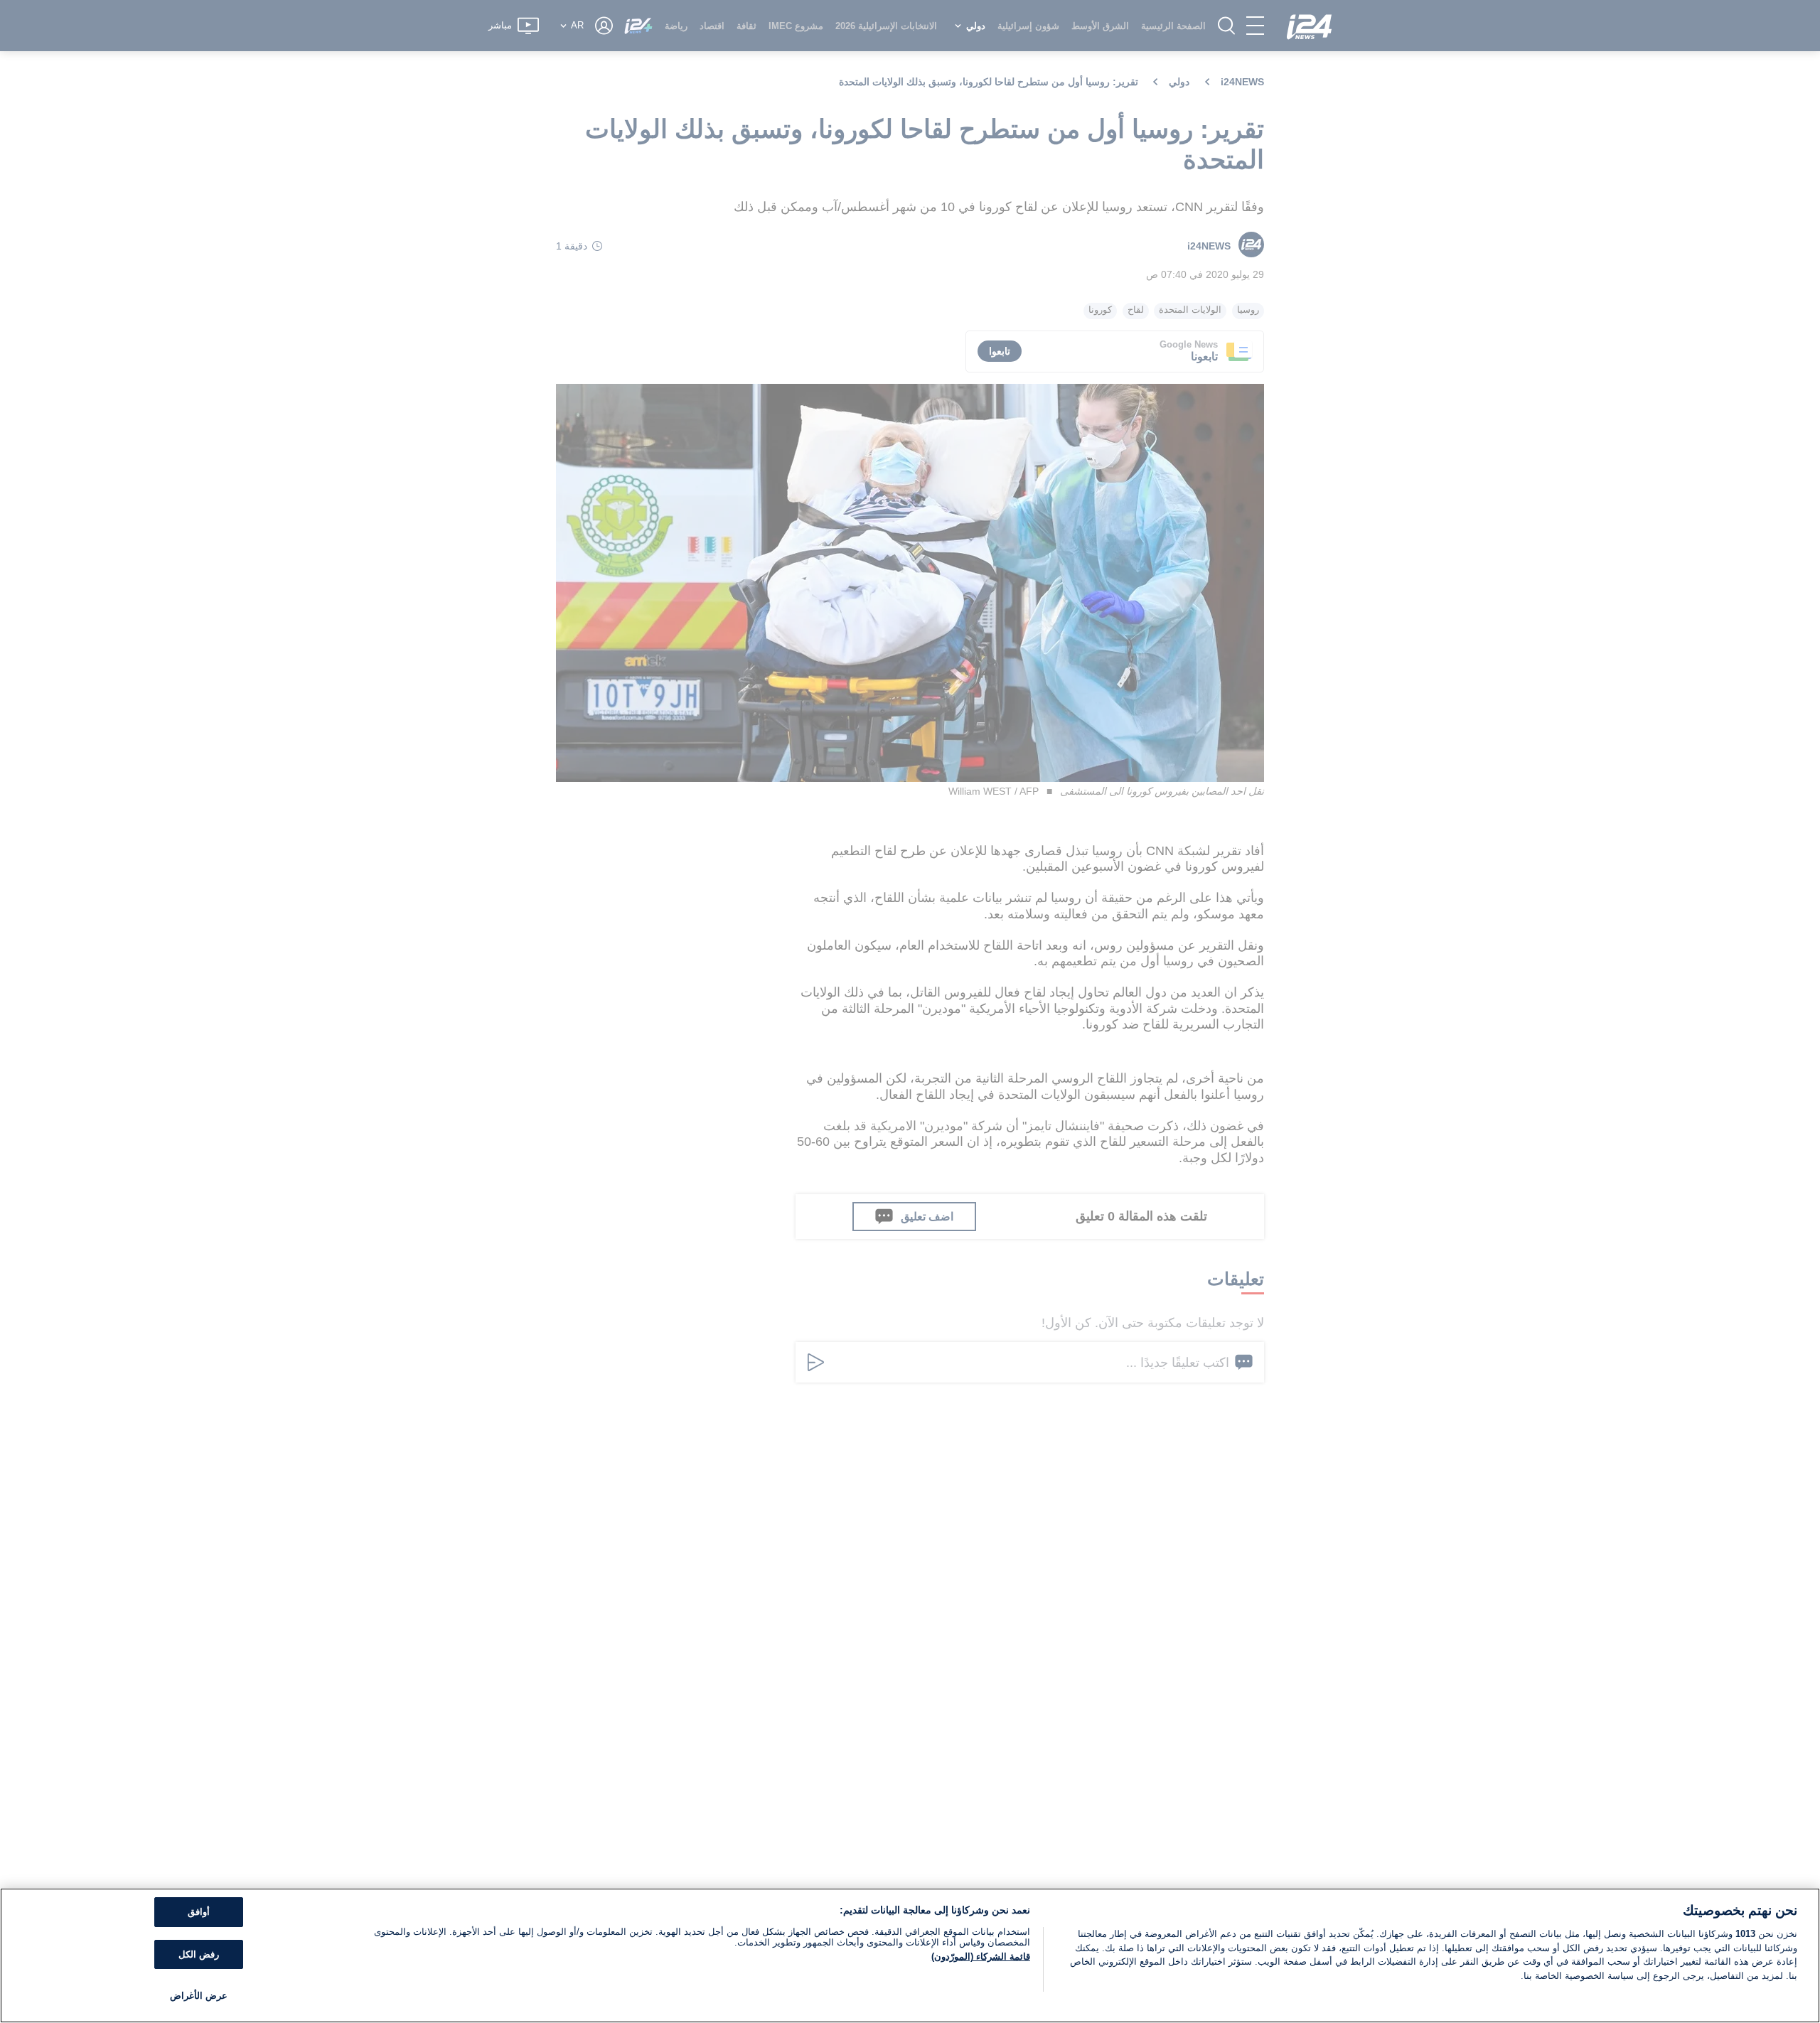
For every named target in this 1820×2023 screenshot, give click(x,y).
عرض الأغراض (199, 1996)
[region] (910, 1955)
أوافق (199, 1912)
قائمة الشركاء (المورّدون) (981, 1957)
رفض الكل (199, 1954)
